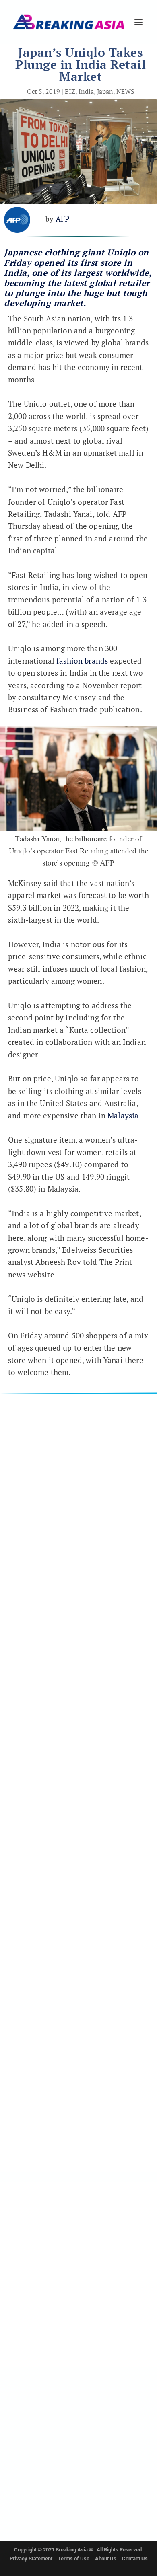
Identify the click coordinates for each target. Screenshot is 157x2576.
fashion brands (82, 661)
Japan (105, 91)
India (86, 91)
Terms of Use (74, 2559)
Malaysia (123, 1115)
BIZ (70, 91)
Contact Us (135, 2559)
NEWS (125, 91)
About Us (106, 2559)
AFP (63, 219)
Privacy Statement (31, 2559)
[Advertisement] (78, 1780)
